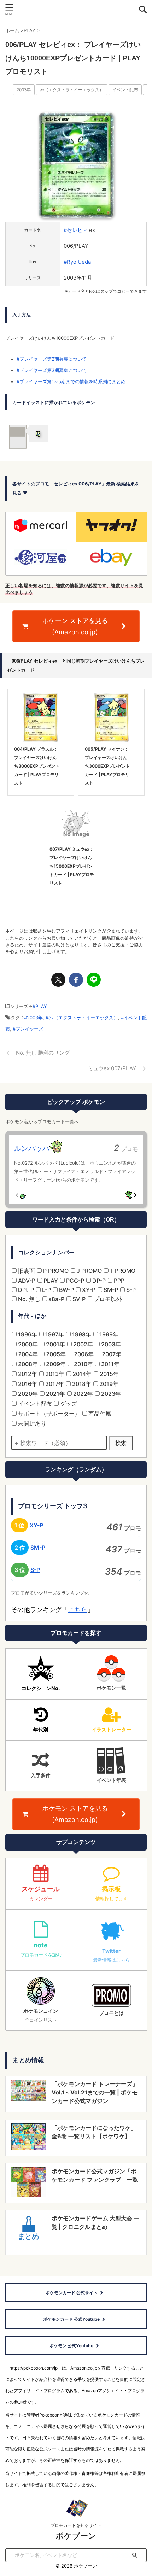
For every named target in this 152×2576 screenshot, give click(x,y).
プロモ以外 (107, 1299)
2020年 (27, 1394)
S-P (130, 1290)
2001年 (55, 1344)
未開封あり (31, 1423)
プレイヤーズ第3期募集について (53, 370)
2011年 (110, 1364)
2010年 (83, 1364)
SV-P (78, 1299)
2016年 (27, 1384)
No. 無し (28, 1299)
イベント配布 (125, 90)
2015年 (109, 1374)
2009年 (55, 1364)
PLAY (41, 1006)
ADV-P (26, 1281)
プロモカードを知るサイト (76, 2525)
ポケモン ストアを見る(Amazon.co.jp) (75, 626)
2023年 (110, 1394)
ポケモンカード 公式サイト (72, 2293)
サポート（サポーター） (48, 1414)
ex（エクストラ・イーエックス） (72, 90)
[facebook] (76, 980)
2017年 (54, 1384)
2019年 (108, 1384)
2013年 (54, 1374)
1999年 (108, 1334)
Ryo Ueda (79, 262)
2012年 (27, 1374)
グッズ (68, 1404)
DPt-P (25, 1290)
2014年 (81, 1374)
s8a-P (56, 1299)
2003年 (24, 90)
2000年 (27, 1344)
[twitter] (58, 980)
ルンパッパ (32, 1148)
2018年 (81, 1384)
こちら (78, 1610)
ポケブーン (76, 2536)
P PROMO (55, 1271)
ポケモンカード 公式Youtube (71, 2319)
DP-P (98, 1281)
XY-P (88, 1290)
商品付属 (99, 1414)
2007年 (111, 1354)
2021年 (55, 1394)
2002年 (82, 1344)
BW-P (66, 1290)
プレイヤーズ (29, 1029)
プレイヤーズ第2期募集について (53, 359)
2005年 (55, 1354)
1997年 (54, 1334)
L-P (46, 1290)
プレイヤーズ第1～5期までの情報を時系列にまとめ (72, 381)
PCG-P (74, 1281)
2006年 (83, 1354)
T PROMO (122, 1271)
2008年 (27, 1364)
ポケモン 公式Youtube (71, 2346)
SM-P (110, 1290)
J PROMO (89, 1271)
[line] (94, 980)
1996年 (27, 1334)
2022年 (82, 1394)
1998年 (81, 1334)
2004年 (27, 1354)
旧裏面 (26, 1271)
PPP (118, 1281)
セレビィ (77, 230)
